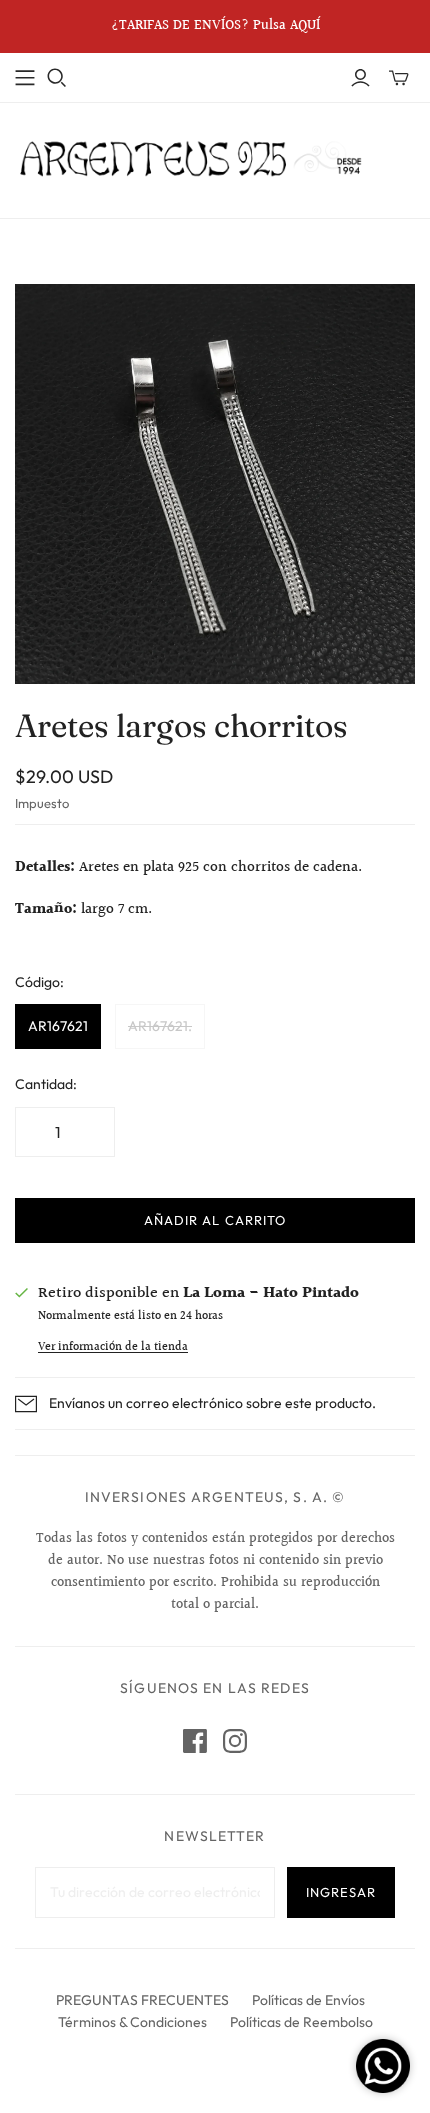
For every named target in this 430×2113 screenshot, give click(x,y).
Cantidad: (46, 1084)
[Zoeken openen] (57, 78)
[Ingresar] (360, 78)
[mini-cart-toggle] (399, 78)
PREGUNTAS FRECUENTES (142, 2000)
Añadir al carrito (215, 1220)
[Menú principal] (25, 78)
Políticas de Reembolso (301, 2022)
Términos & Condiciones (132, 2022)
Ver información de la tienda (113, 1347)
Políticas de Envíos (308, 2000)
